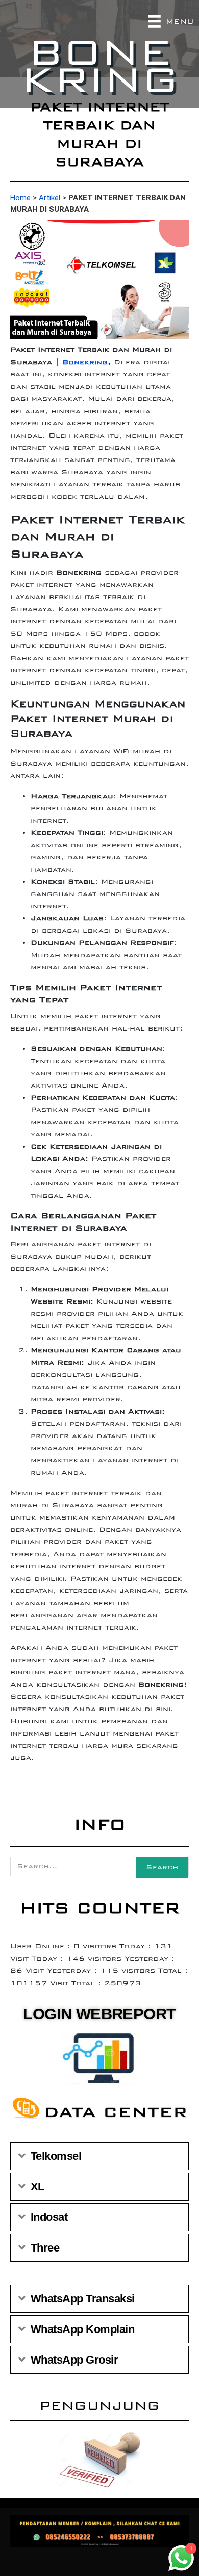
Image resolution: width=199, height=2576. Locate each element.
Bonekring (85, 362)
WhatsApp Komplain (83, 2329)
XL (38, 2187)
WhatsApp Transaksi (83, 2299)
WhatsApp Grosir (74, 2360)
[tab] (99, 2156)
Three (45, 2248)
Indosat (49, 2217)
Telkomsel (56, 2156)
